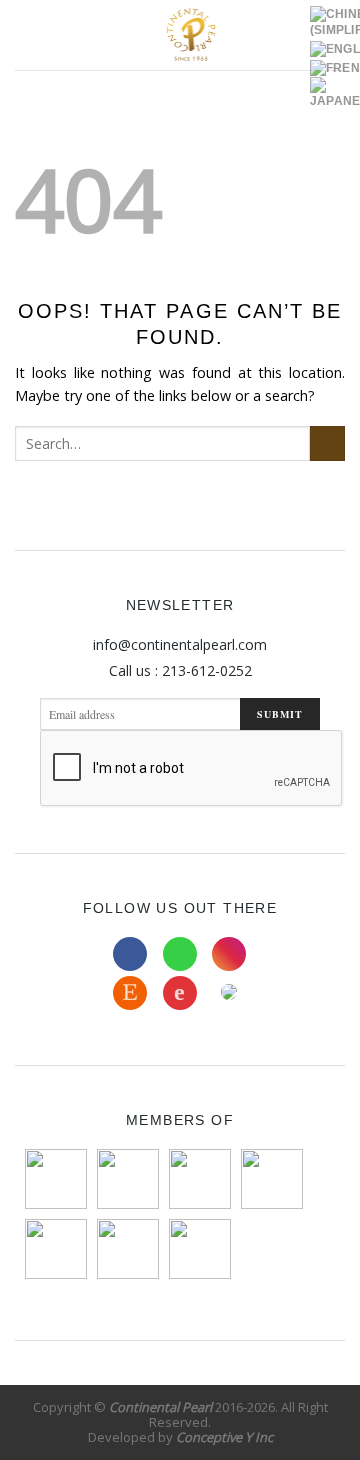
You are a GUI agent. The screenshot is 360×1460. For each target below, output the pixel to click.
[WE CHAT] (229, 993)
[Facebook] (130, 954)
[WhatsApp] (180, 954)
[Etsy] (130, 993)
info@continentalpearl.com (180, 644)
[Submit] (327, 444)
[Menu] (26, 35)
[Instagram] (229, 954)
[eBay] (180, 993)
